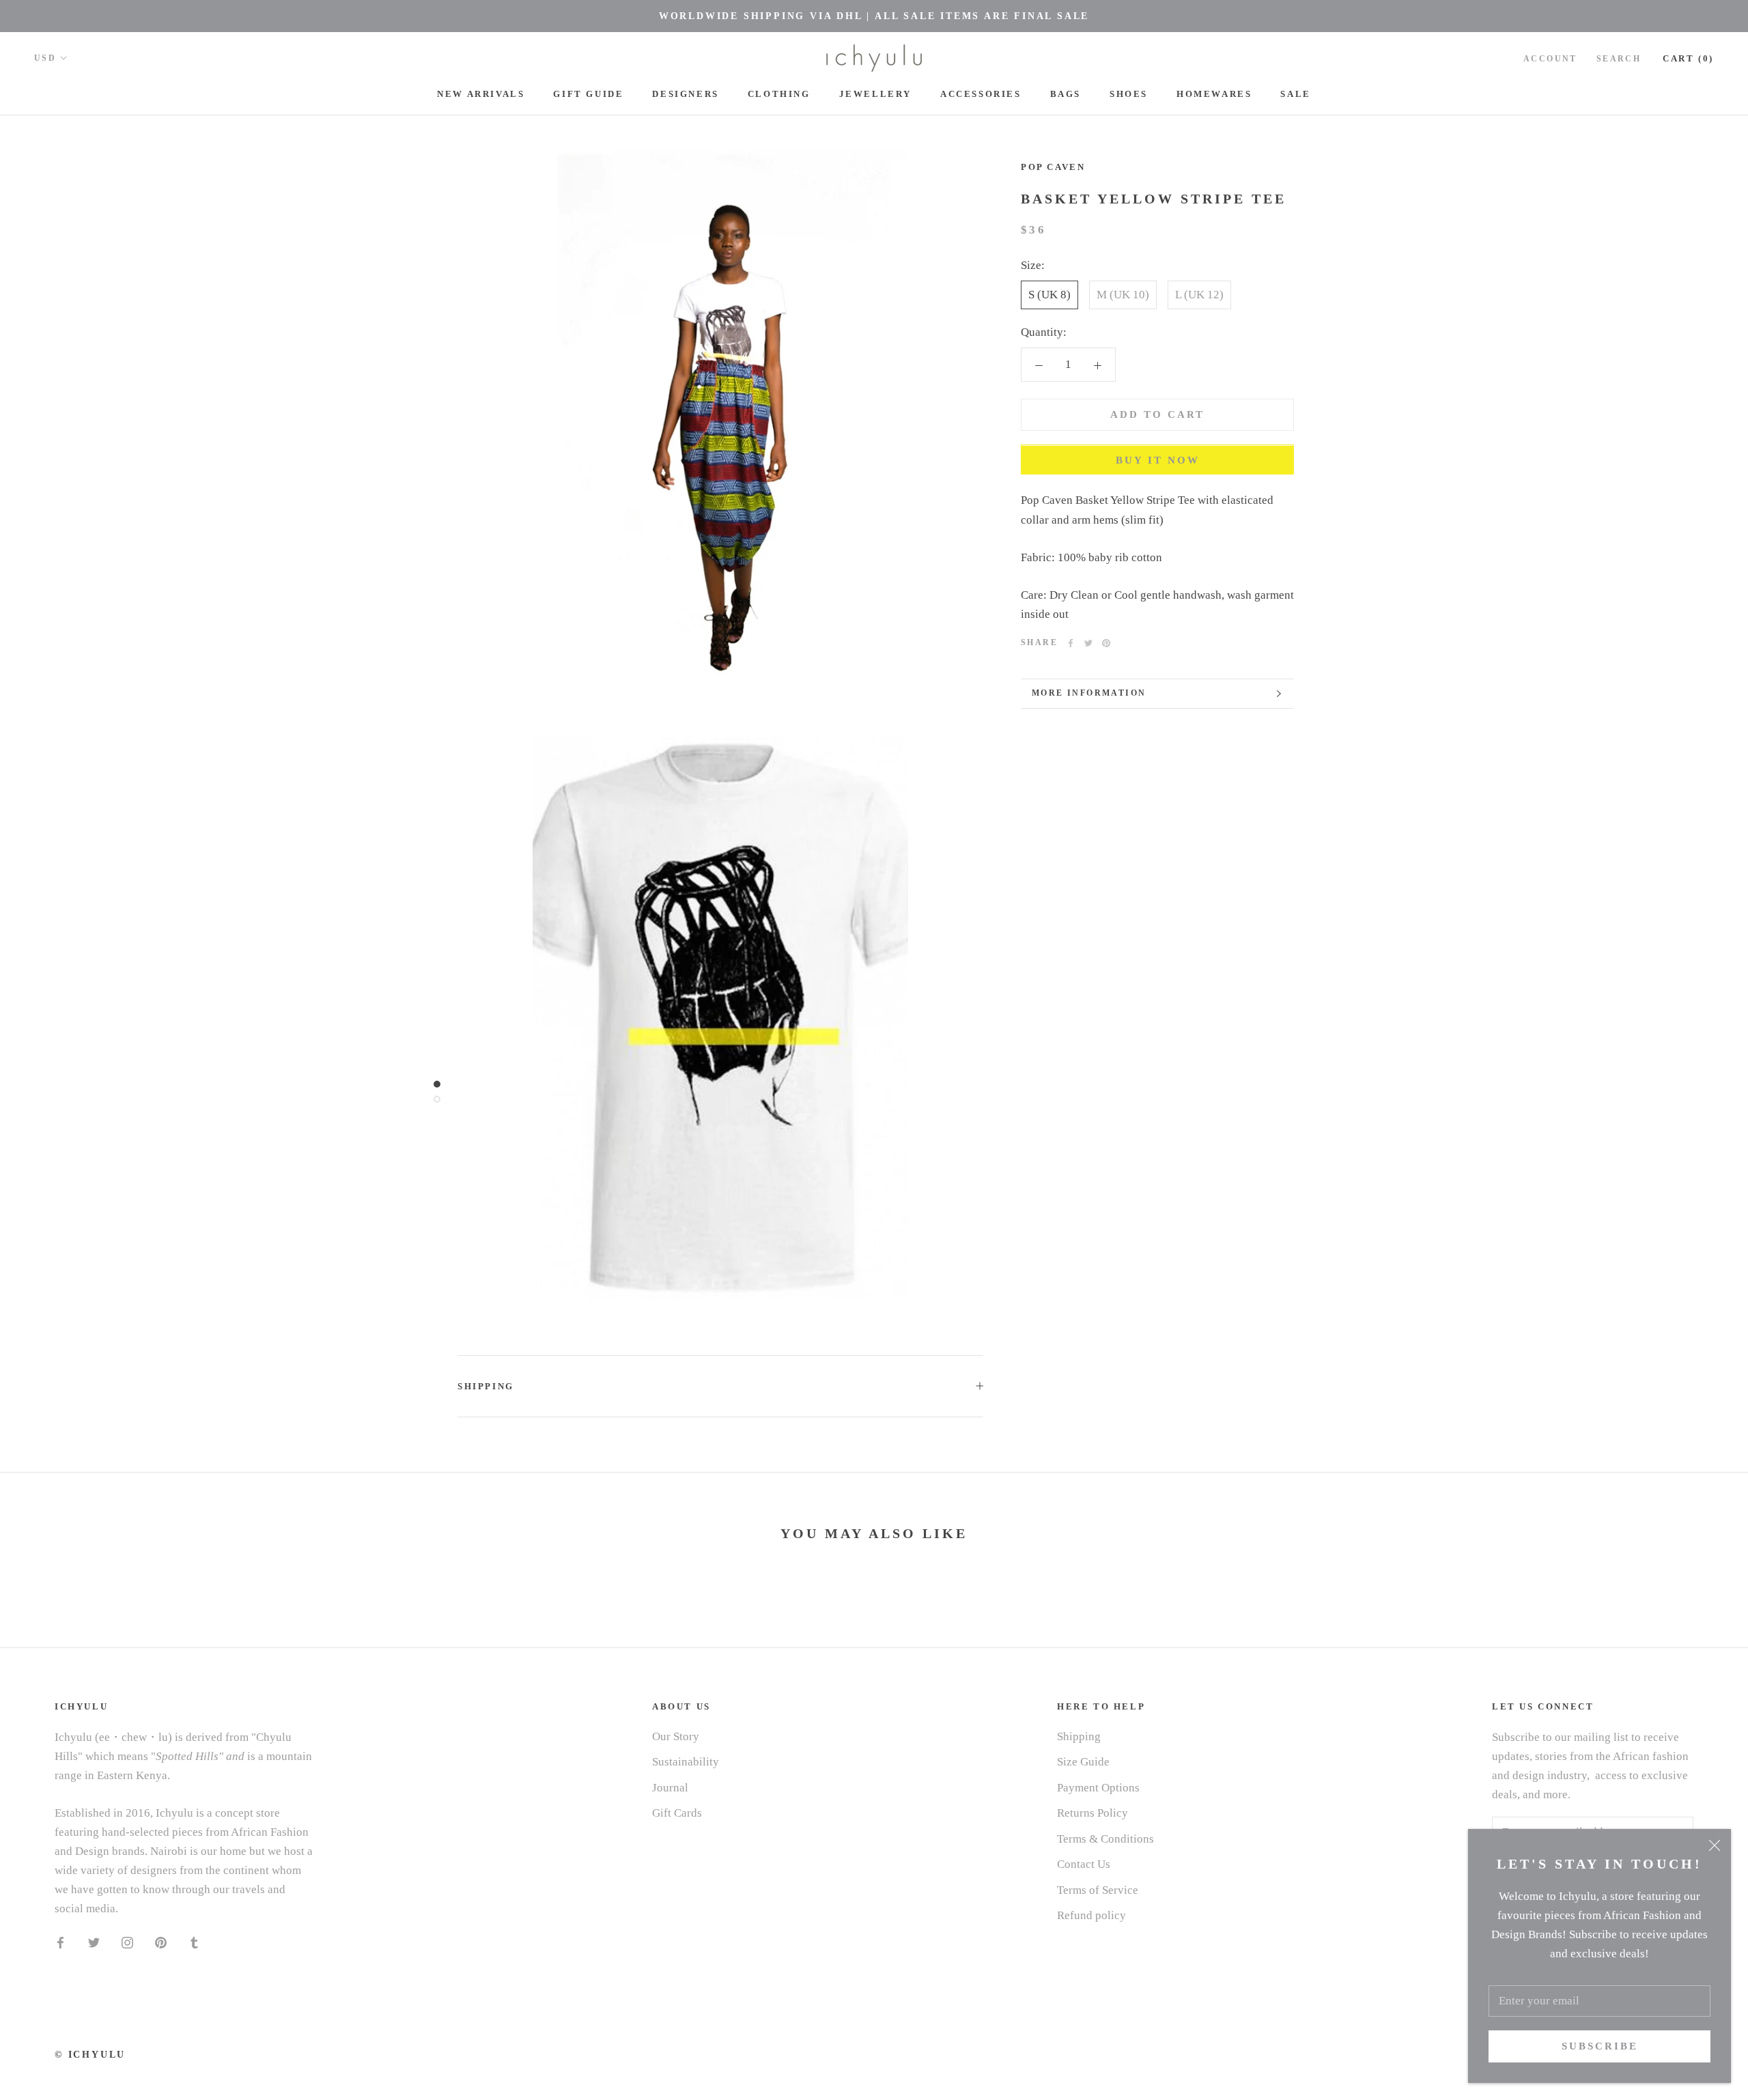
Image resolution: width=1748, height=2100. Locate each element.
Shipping (486, 1386)
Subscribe (1600, 2046)
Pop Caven (1053, 167)
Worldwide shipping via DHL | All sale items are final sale (874, 16)
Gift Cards (677, 1813)
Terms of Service (1098, 1890)
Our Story (676, 1736)
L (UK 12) (1199, 295)
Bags (1066, 94)
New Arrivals (481, 94)
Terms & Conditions (1105, 1839)
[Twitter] (1088, 643)
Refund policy (1091, 1915)
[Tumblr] (194, 1942)
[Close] (1715, 1845)
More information (1089, 693)
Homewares (1214, 94)
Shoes (1129, 94)
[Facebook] (1071, 643)
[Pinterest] (1106, 643)
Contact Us (1084, 1864)
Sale (1295, 94)
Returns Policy (1092, 1813)
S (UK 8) (1049, 295)
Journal (670, 1788)
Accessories (981, 94)
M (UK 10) (1123, 295)
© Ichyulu (90, 2055)
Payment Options (1098, 1788)
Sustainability (686, 1762)
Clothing (779, 94)
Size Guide (1083, 1762)
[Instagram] (127, 1942)
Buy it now (1158, 461)
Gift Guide (588, 94)
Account (1550, 59)
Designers (685, 94)
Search (1619, 59)
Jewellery (875, 94)
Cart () (1688, 58)
